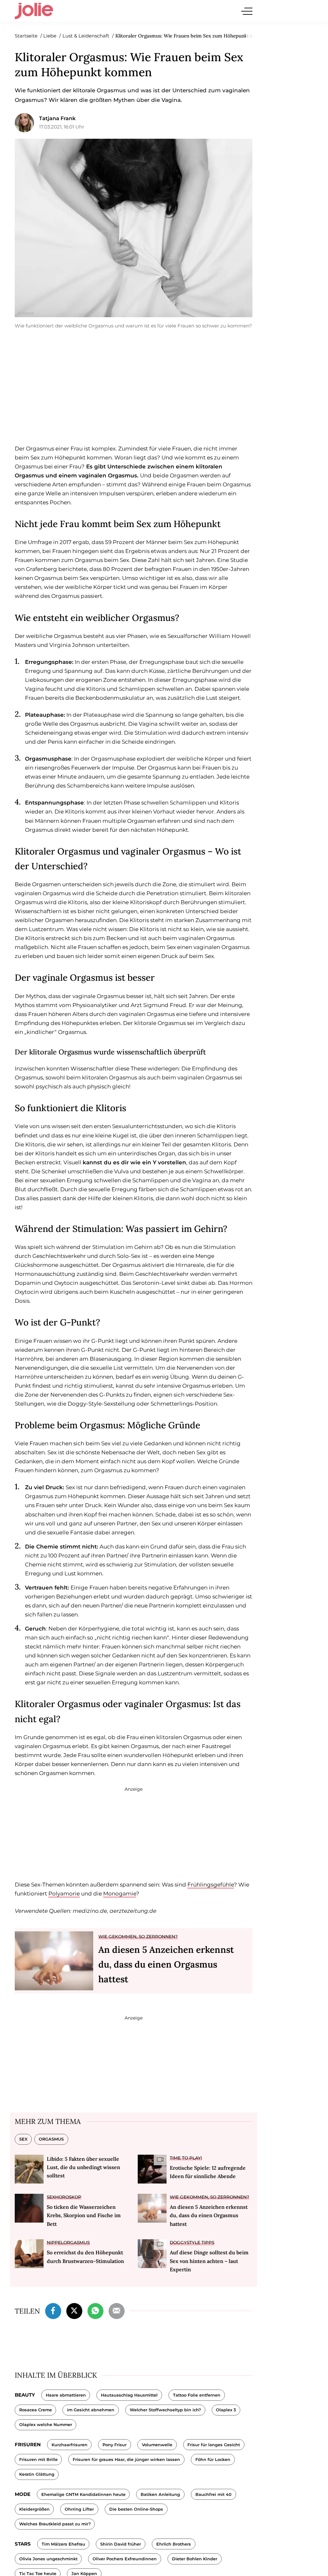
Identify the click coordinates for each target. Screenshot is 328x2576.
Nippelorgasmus (68, 2242)
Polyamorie (64, 1894)
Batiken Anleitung (160, 2494)
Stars (23, 2544)
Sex (23, 2139)
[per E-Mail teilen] (117, 2310)
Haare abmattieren (66, 2395)
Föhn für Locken (213, 2460)
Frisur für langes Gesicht (214, 2445)
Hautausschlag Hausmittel (129, 2395)
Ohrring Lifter (79, 2509)
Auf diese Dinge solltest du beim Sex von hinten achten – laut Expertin (209, 2261)
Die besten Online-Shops (136, 2509)
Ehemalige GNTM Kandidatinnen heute (83, 2494)
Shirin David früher (121, 2544)
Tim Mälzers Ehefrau (63, 2544)
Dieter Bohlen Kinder (195, 2559)
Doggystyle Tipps (192, 2242)
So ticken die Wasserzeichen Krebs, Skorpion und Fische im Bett (84, 2215)
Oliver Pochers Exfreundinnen (125, 2559)
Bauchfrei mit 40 (213, 2494)
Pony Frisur (115, 2445)
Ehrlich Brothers (174, 2544)
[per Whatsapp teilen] (95, 2310)
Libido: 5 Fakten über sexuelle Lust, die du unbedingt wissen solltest (83, 2167)
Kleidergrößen (34, 2509)
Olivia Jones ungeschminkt (48, 2559)
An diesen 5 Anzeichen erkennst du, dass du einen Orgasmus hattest (166, 1964)
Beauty (25, 2395)
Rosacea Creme (36, 2410)
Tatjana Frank (57, 118)
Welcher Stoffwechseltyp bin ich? (165, 2410)
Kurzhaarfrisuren (70, 2445)
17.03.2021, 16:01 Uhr (62, 127)
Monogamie (120, 1894)
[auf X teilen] (74, 2310)
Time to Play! (186, 2158)
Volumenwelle (157, 2445)
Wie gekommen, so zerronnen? (138, 1936)
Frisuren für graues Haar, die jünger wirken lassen (126, 2460)
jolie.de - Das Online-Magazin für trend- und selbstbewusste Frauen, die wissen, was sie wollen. (34, 11)
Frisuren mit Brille (38, 2460)
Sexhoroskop (64, 2197)
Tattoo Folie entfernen (197, 2395)
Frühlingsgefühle (211, 1885)
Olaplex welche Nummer (46, 2425)
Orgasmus (51, 2139)
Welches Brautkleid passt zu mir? (55, 2524)
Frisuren (28, 2444)
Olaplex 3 (226, 2410)
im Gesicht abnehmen (91, 2410)
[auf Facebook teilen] (53, 2310)
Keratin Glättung (37, 2474)
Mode (23, 2494)
